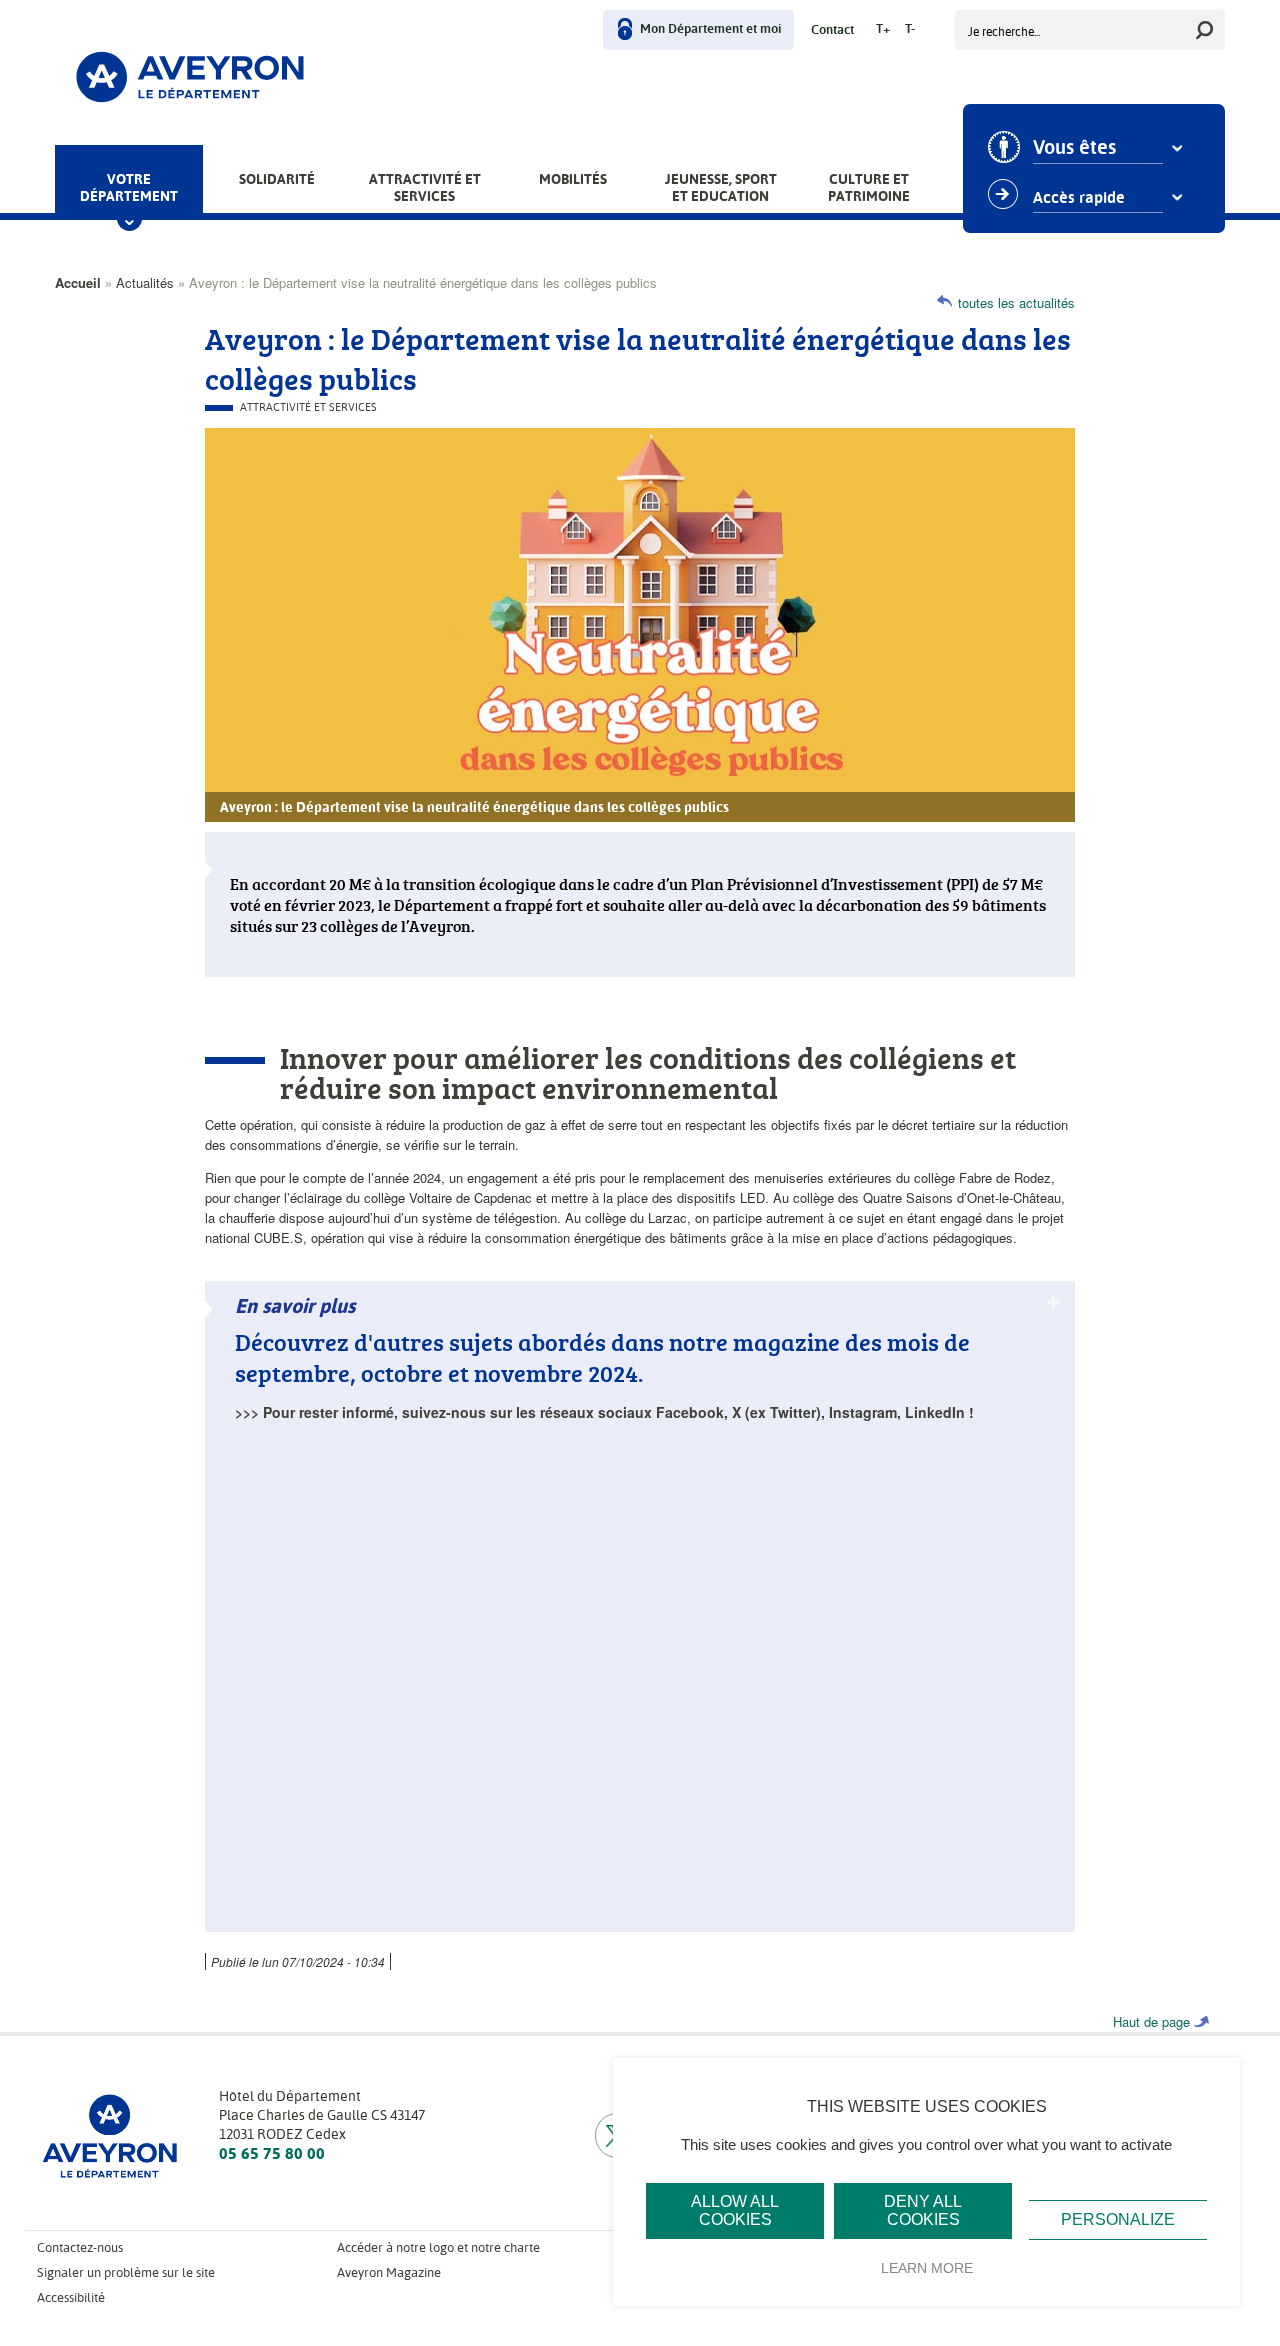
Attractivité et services (425, 187)
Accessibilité (71, 2297)
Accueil (78, 282)
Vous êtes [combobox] (1074, 148)
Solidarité (277, 179)
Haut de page (1151, 2021)
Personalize (1118, 2219)
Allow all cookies (735, 2210)
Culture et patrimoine (869, 187)
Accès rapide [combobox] (1079, 198)
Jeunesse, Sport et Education (721, 187)
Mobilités (573, 179)
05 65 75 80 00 (272, 2153)
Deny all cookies (923, 2210)
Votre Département (129, 187)
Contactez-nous (80, 2247)
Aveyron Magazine (389, 2272)
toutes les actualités (1016, 302)
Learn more (927, 2268)
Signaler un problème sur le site (126, 2272)
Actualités (145, 282)
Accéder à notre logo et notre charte (438, 2247)
